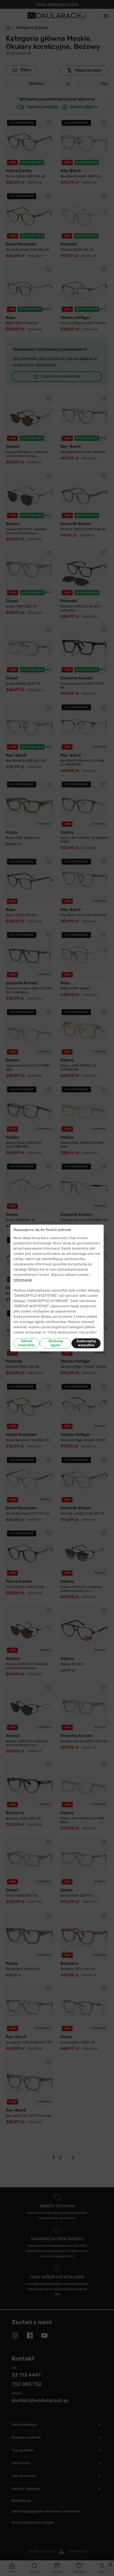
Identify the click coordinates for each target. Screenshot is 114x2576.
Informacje (23, 1280)
